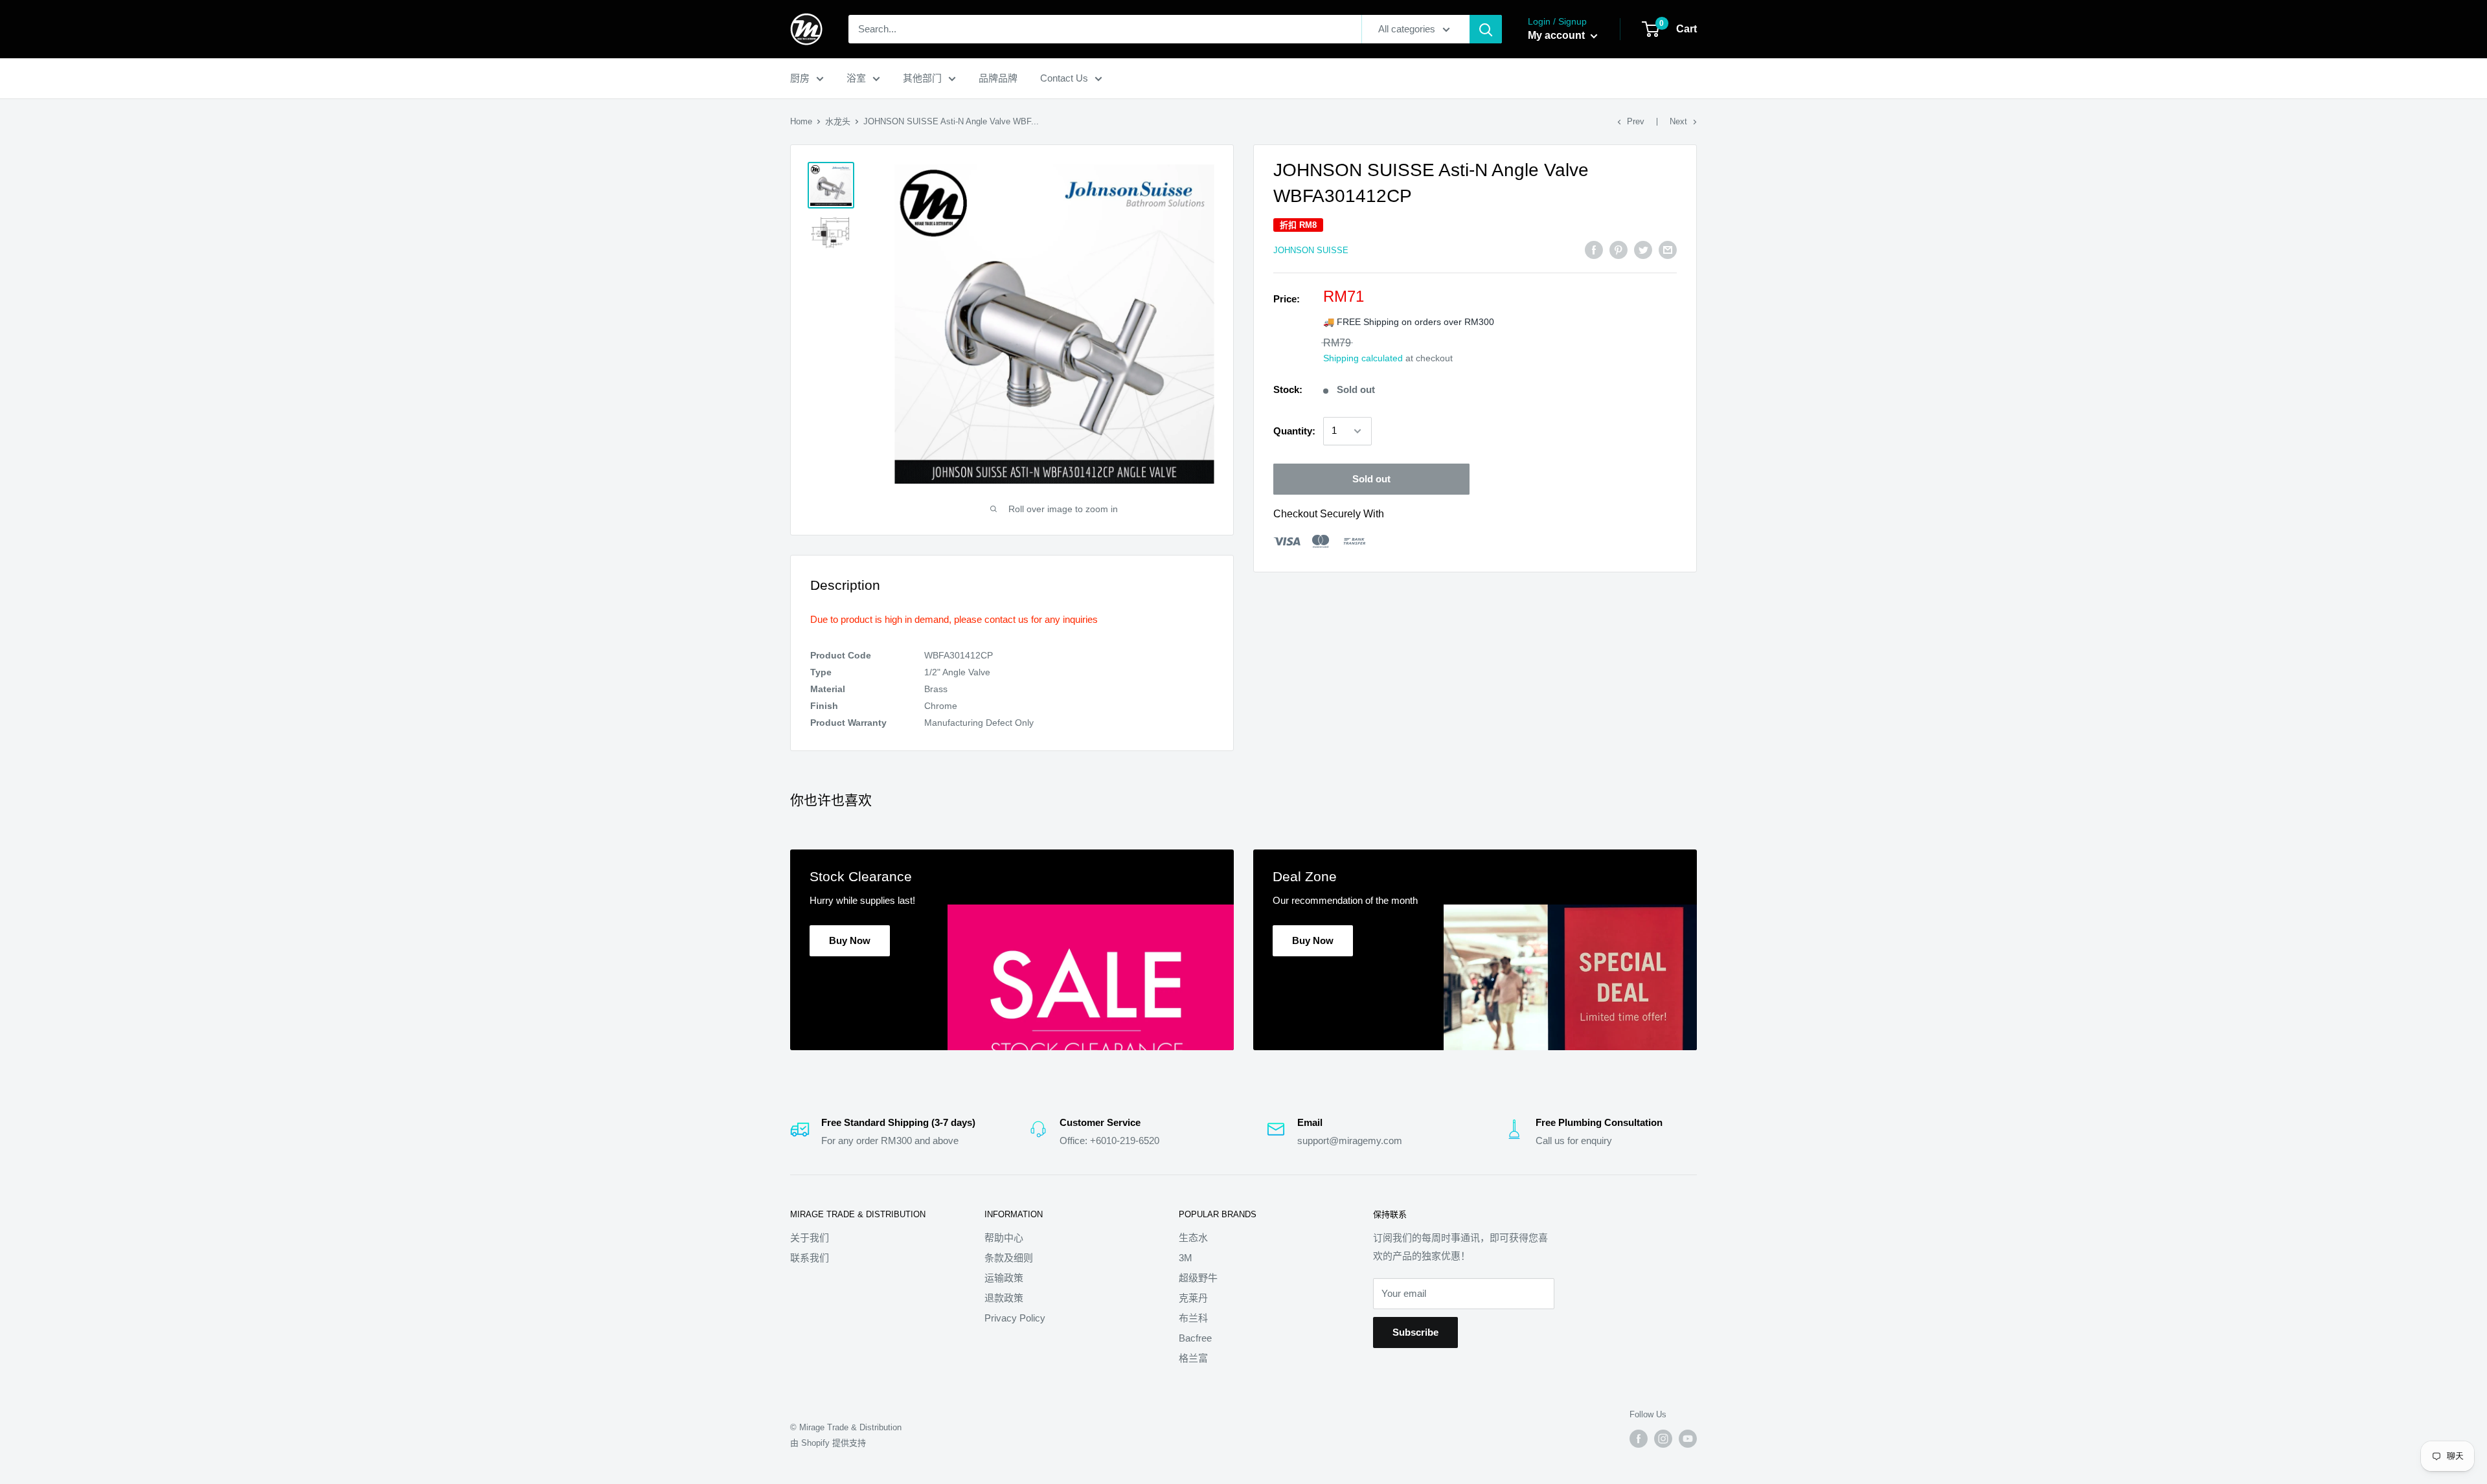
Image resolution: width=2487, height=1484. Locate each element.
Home (801, 121)
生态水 (1193, 1238)
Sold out (1371, 479)
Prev (1636, 121)
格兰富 (1193, 1358)
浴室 (856, 78)
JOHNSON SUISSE (1311, 250)
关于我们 (810, 1238)
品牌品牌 (998, 78)
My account (1558, 35)
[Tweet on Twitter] (1643, 250)
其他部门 (922, 78)
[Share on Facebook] (1594, 250)
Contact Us (1064, 78)
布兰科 (1193, 1318)
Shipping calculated (1363, 358)
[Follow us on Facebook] (1639, 1439)
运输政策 (1004, 1278)
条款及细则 (1009, 1258)
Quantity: (1294, 431)
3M (1186, 1258)
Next (1678, 121)
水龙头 (838, 121)
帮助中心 (1004, 1238)
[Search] (1486, 29)
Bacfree (1195, 1338)
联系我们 (810, 1258)
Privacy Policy (1015, 1318)
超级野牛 (1198, 1278)
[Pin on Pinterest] (1618, 250)
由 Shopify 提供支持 (828, 1443)
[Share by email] (1668, 250)
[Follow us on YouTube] (1688, 1439)
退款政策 (1004, 1298)
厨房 (800, 78)
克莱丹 (1193, 1298)
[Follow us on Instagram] (1663, 1439)
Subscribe (1415, 1332)
